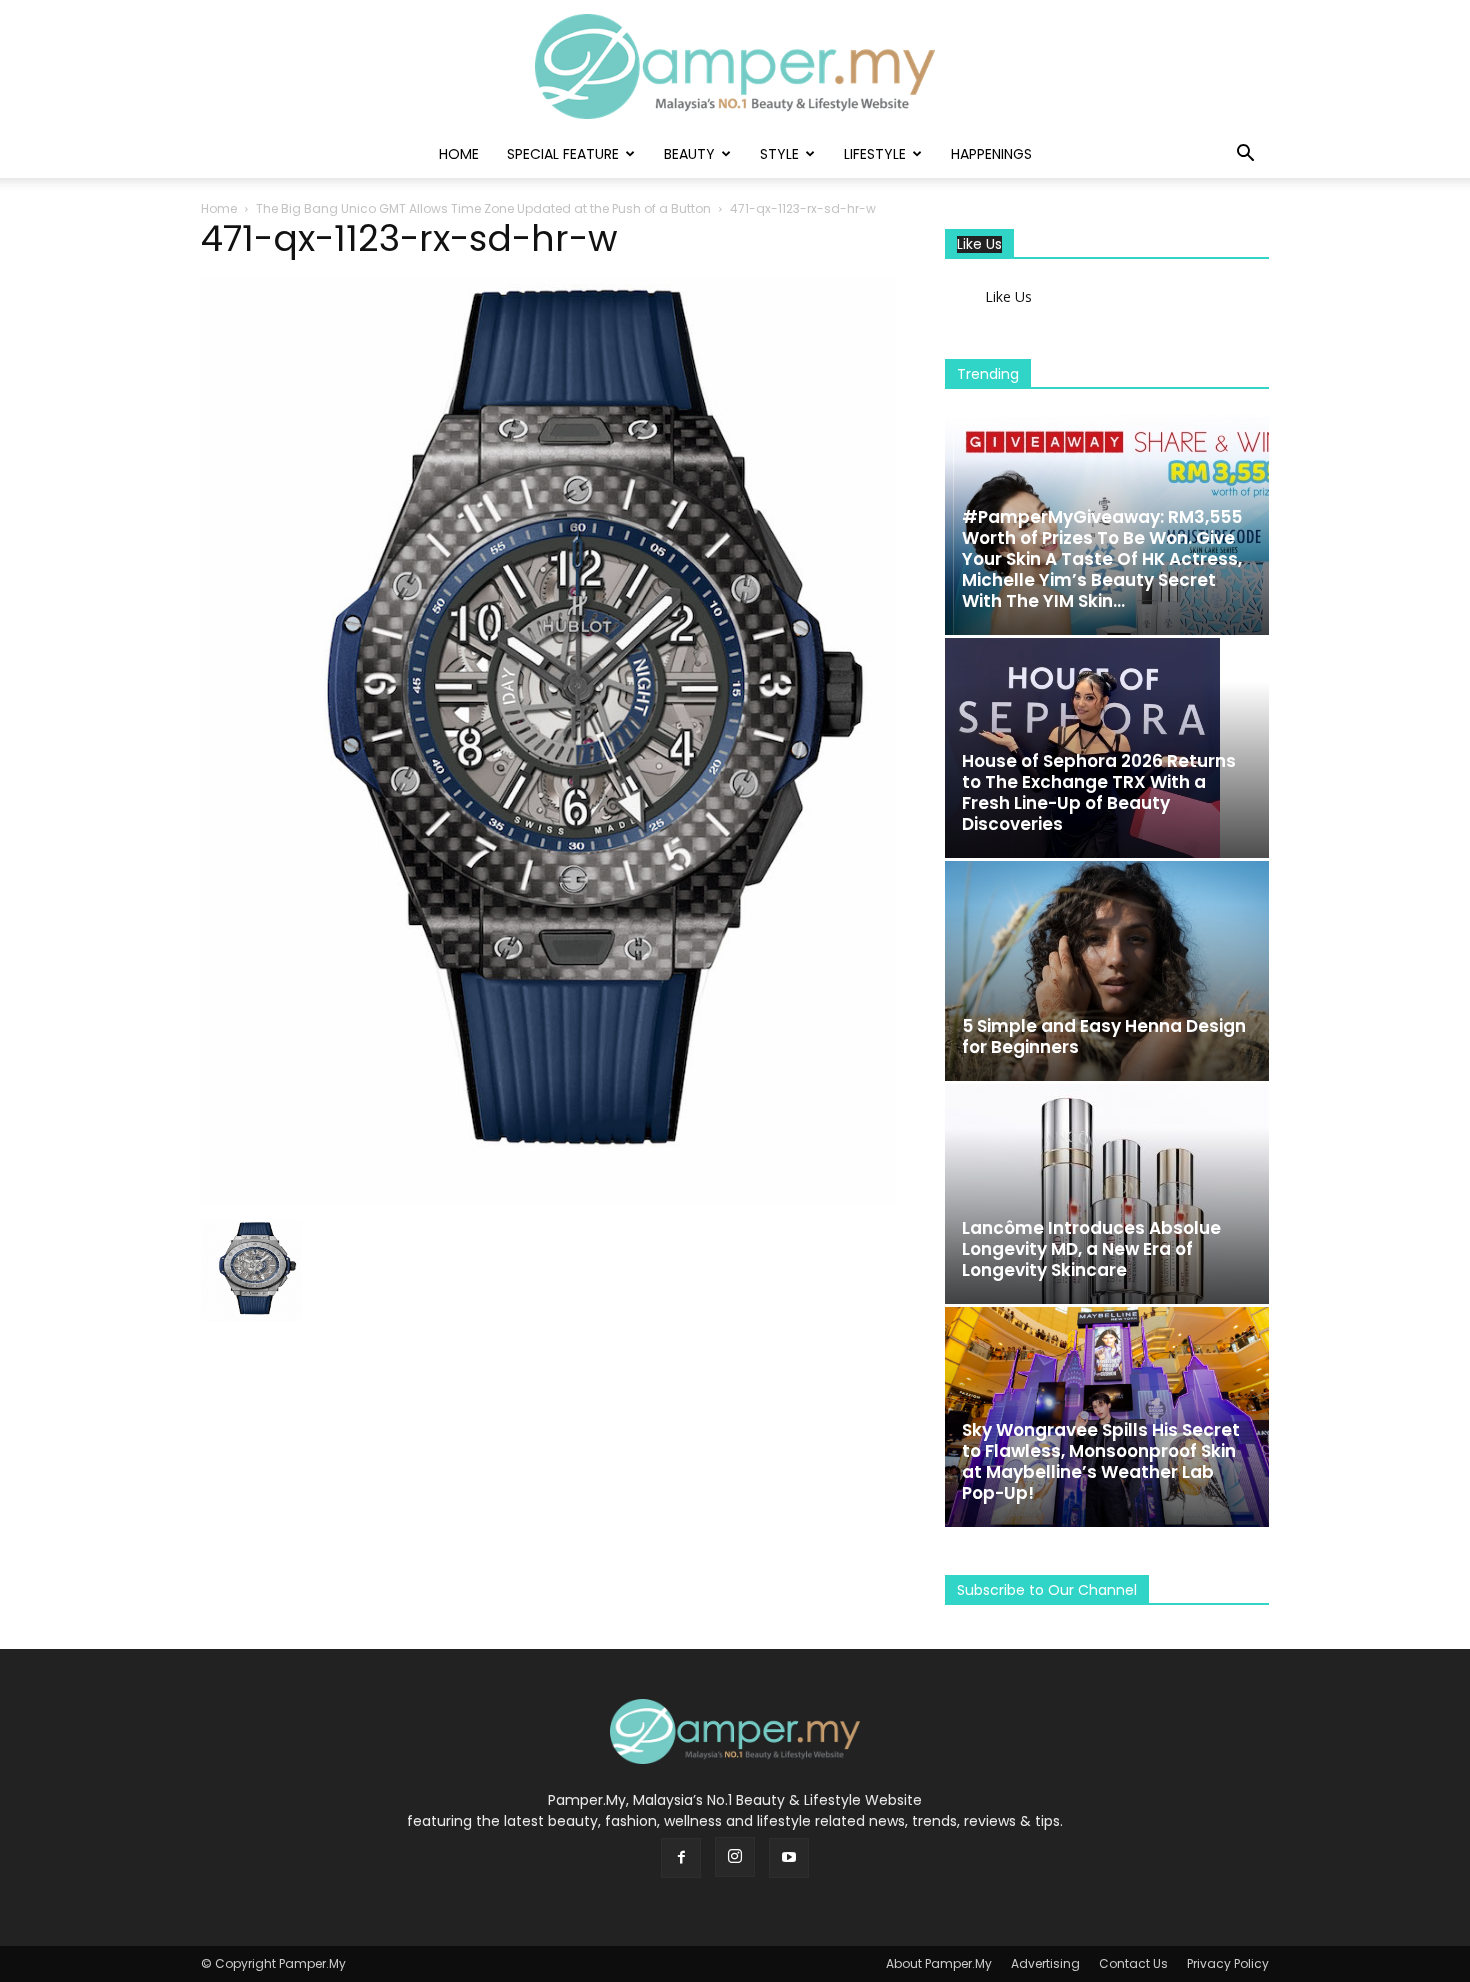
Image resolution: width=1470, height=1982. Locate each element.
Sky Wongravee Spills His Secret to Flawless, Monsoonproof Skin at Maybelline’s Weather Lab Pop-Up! (1101, 1461)
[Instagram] (735, 1857)
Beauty (689, 154)
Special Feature (563, 154)
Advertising (1045, 1963)
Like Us (979, 244)
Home (459, 154)
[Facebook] (681, 1858)
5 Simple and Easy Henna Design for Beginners (1104, 1036)
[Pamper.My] (735, 66)
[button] (1245, 155)
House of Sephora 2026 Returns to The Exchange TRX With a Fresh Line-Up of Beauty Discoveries (1099, 792)
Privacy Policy (1228, 1963)
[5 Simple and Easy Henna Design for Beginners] (1107, 971)
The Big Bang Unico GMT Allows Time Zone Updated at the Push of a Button (483, 208)
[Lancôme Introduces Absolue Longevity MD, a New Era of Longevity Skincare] (1107, 1194)
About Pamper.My (939, 1963)
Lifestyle (875, 154)
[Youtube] (789, 1858)
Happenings (991, 154)
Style (779, 154)
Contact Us (1133, 1963)
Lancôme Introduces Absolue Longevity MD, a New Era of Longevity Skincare (1091, 1249)
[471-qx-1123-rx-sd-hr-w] (549, 1200)
